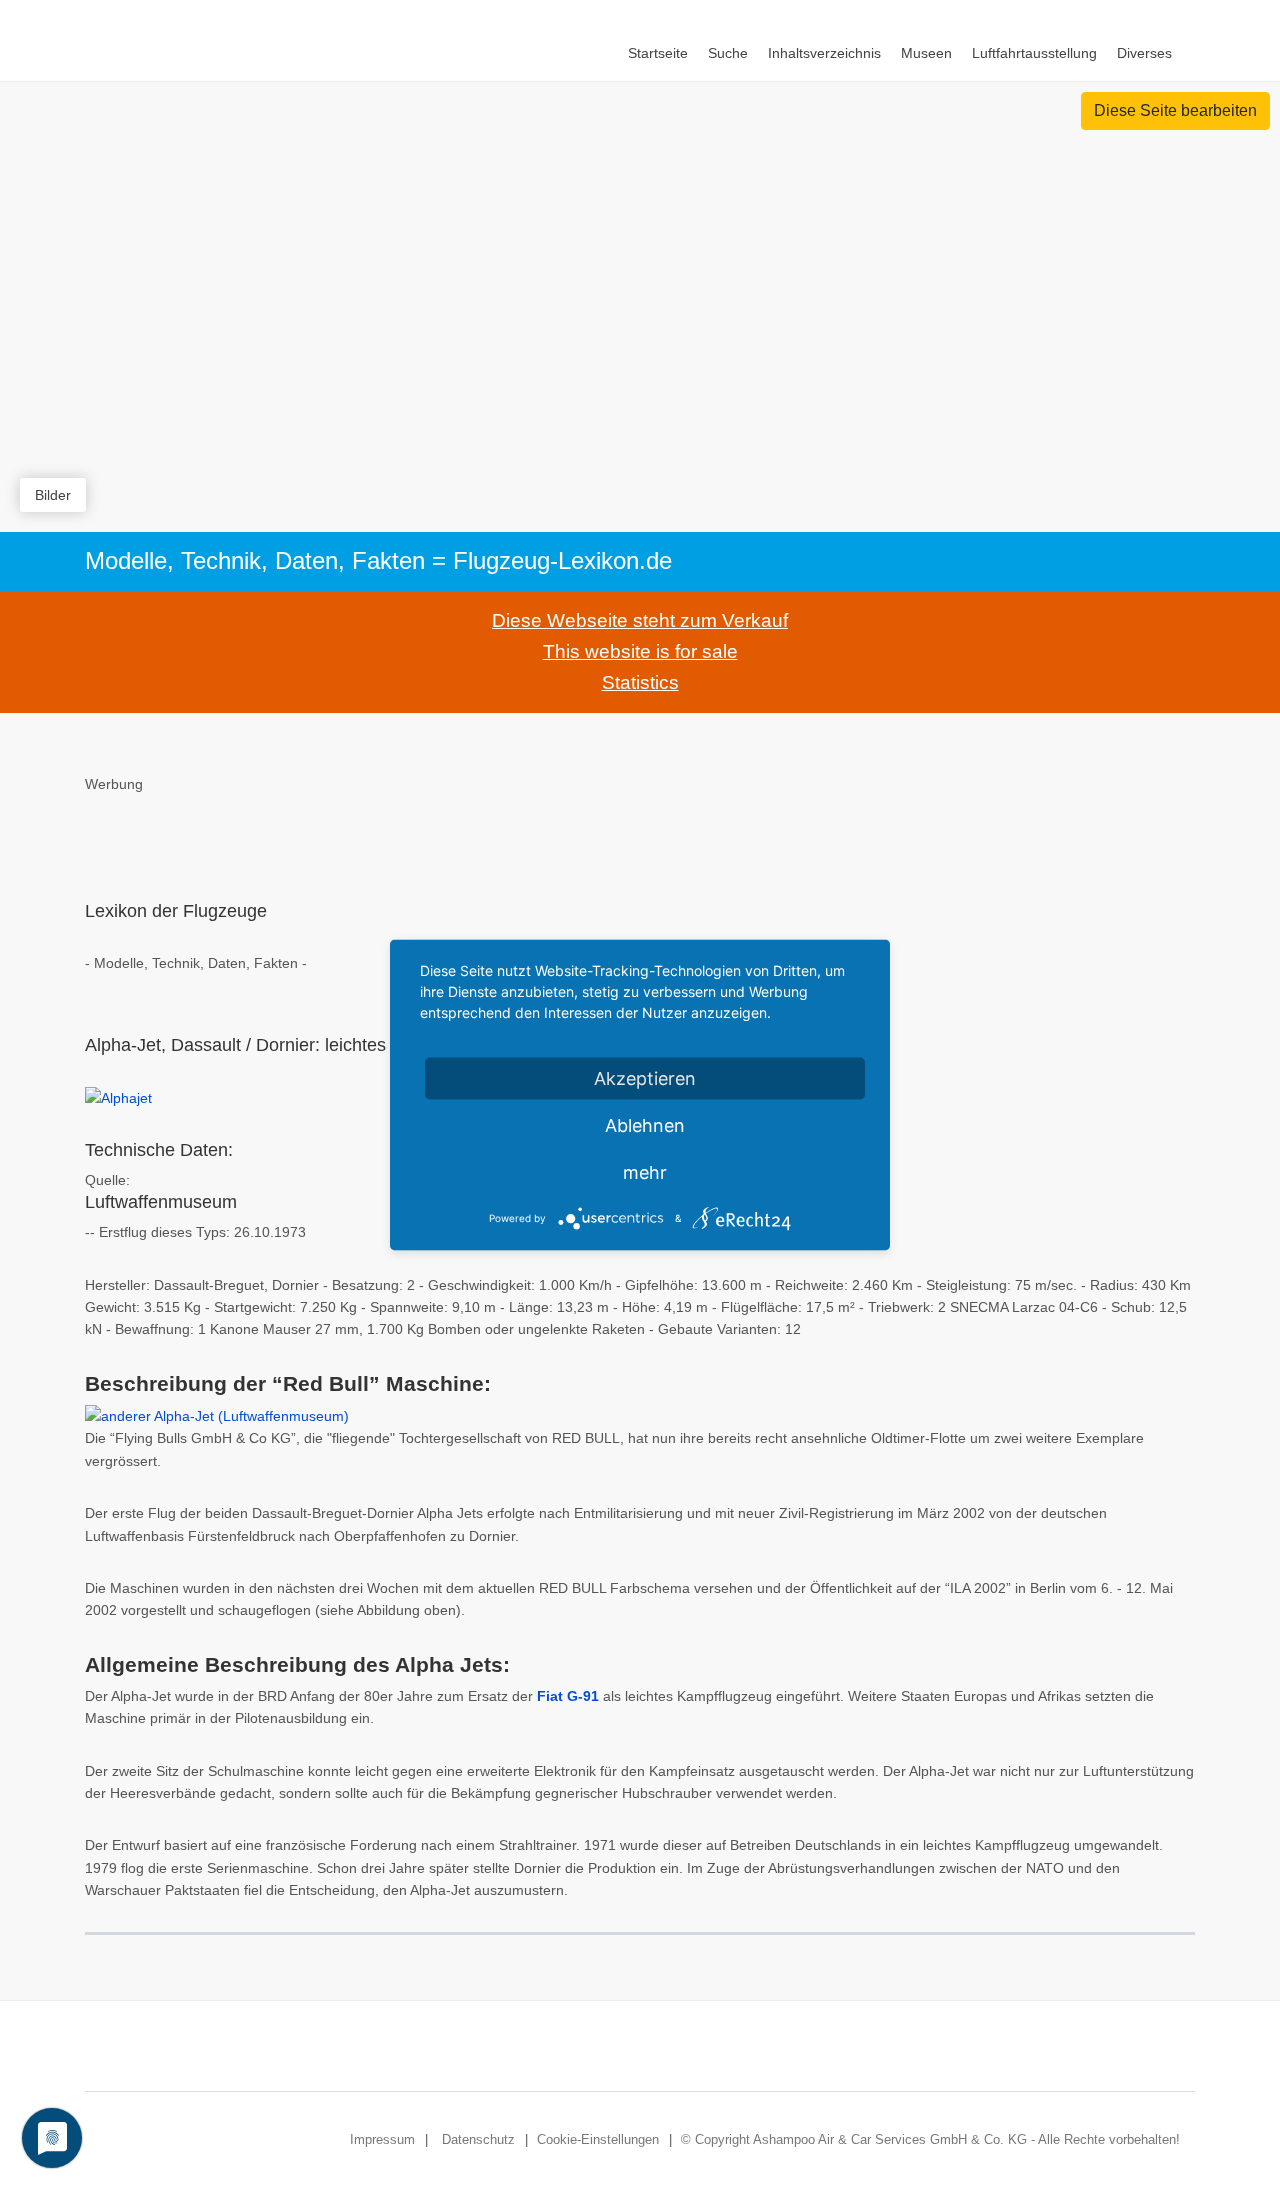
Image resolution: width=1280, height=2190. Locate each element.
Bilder (53, 495)
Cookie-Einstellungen (598, 2139)
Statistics (640, 682)
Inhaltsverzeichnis (824, 53)
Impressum (382, 2139)
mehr (645, 1172)
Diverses (1144, 53)
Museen (926, 53)
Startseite (658, 53)
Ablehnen (645, 1125)
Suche (728, 53)
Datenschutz (478, 2139)
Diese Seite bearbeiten (1175, 110)
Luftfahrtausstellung (1034, 53)
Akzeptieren (645, 1078)
